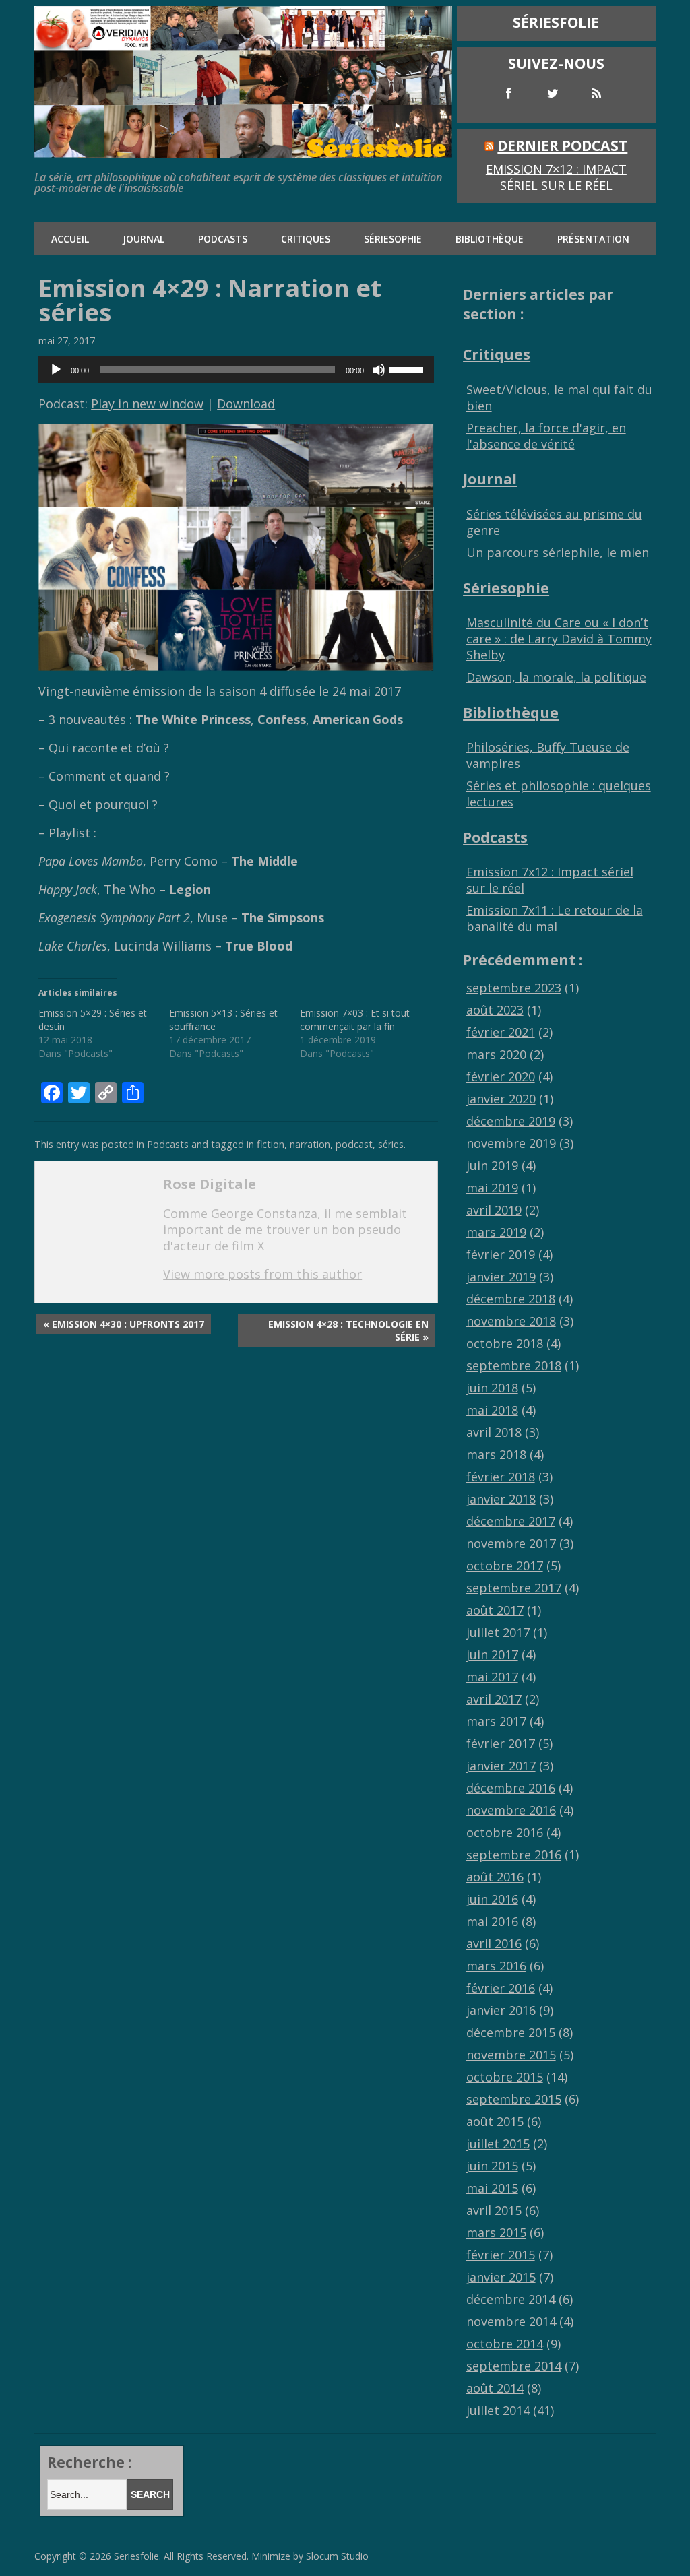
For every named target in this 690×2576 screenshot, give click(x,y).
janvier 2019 (501, 1277)
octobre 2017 (505, 1566)
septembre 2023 (514, 988)
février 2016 (501, 1988)
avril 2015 (494, 2210)
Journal (144, 239)
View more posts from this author (262, 1274)
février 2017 (501, 1743)
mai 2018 (492, 1410)
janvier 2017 (501, 1766)
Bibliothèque (490, 239)
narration (310, 1144)
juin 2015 (492, 2166)
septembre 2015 (514, 2099)
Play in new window (147, 404)
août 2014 (495, 2388)
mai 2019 (492, 1188)
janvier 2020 (501, 1099)
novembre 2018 (511, 1321)
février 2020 (501, 1076)
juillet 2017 (498, 1632)
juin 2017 (492, 1654)
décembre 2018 (511, 1299)
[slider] (408, 368)
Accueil (70, 239)
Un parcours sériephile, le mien (558, 552)
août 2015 (495, 2121)
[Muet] (379, 370)
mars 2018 (496, 1454)
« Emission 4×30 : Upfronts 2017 (124, 1324)
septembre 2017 (514, 1588)
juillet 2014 (498, 2410)
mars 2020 (496, 1054)
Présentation (593, 239)
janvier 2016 (501, 2010)
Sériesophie (393, 239)
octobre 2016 (505, 1832)
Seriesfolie (136, 2556)
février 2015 (501, 2255)
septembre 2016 (514, 1855)
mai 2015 (492, 2188)
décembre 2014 (511, 2299)
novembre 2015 (511, 2055)
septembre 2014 (514, 2366)
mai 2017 (492, 1677)
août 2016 (495, 1877)
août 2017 (495, 1610)
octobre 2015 (505, 2077)
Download (246, 404)
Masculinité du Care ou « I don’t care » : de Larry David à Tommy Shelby (559, 639)
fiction (271, 1144)
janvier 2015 (501, 2277)
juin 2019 (492, 1165)
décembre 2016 (511, 1788)
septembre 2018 (514, 1365)
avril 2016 (494, 1943)
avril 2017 (494, 1699)
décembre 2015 (511, 2032)
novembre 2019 (511, 1143)
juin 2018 (492, 1388)
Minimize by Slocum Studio (310, 2556)
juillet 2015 (498, 2144)
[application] (236, 370)
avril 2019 (494, 1210)
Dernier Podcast (562, 145)
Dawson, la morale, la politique (556, 677)
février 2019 (501, 1254)
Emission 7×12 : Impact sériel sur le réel (556, 177)
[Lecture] (56, 370)
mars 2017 (496, 1721)
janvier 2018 (501, 1499)
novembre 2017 (511, 1543)
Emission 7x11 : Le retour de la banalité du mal (555, 918)
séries (391, 1144)
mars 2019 (496, 1232)
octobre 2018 (505, 1343)
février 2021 (501, 1032)
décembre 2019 (511, 1121)
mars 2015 (496, 2232)
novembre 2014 (511, 2321)
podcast (354, 1144)
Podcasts (223, 239)
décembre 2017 (511, 1521)
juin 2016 (492, 1899)
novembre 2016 (511, 1810)
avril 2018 (494, 1432)
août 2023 (495, 1010)
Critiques (306, 239)
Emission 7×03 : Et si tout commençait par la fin (355, 1020)
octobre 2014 (505, 2344)
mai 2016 (492, 1921)
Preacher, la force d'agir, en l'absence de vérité (546, 436)
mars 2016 (496, 1966)
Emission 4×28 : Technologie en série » (348, 1330)
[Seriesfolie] (243, 151)
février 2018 (501, 1477)
